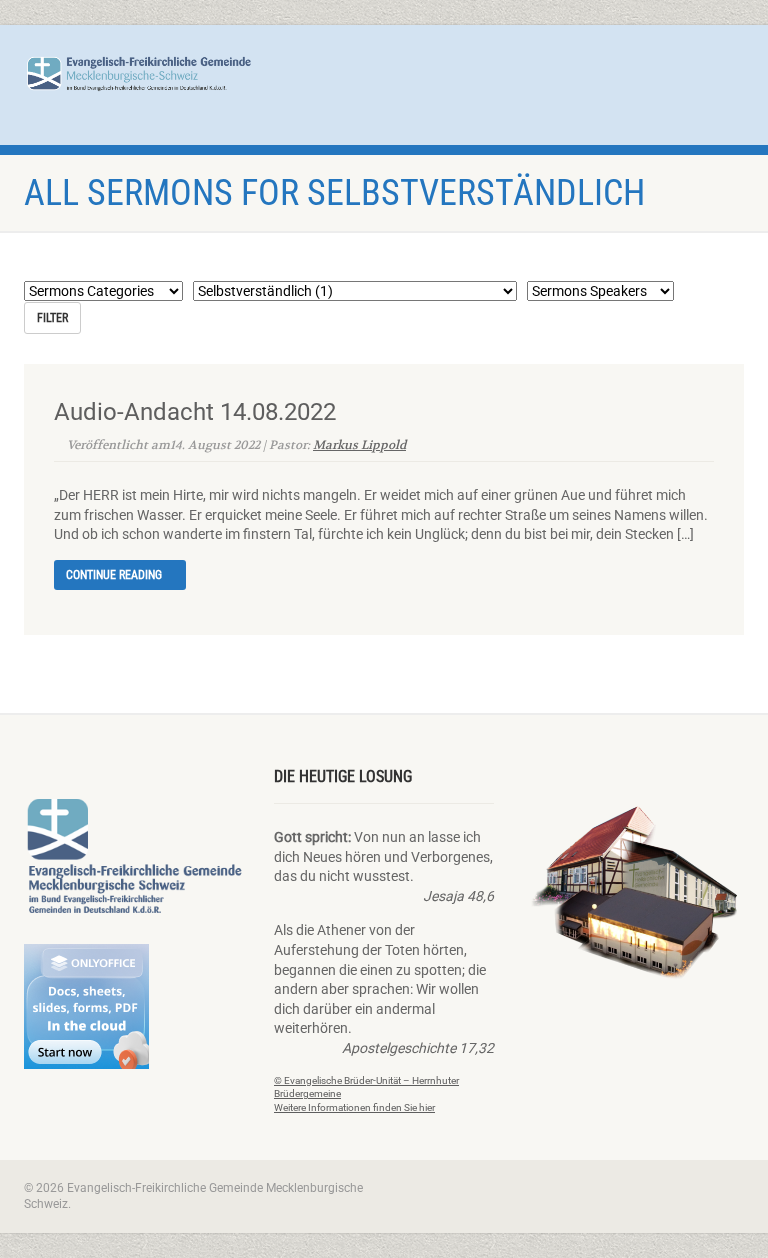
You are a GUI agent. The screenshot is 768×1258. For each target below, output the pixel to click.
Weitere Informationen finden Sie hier (354, 1107)
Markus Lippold (359, 444)
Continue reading (115, 575)
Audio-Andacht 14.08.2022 (195, 412)
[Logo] (139, 73)
